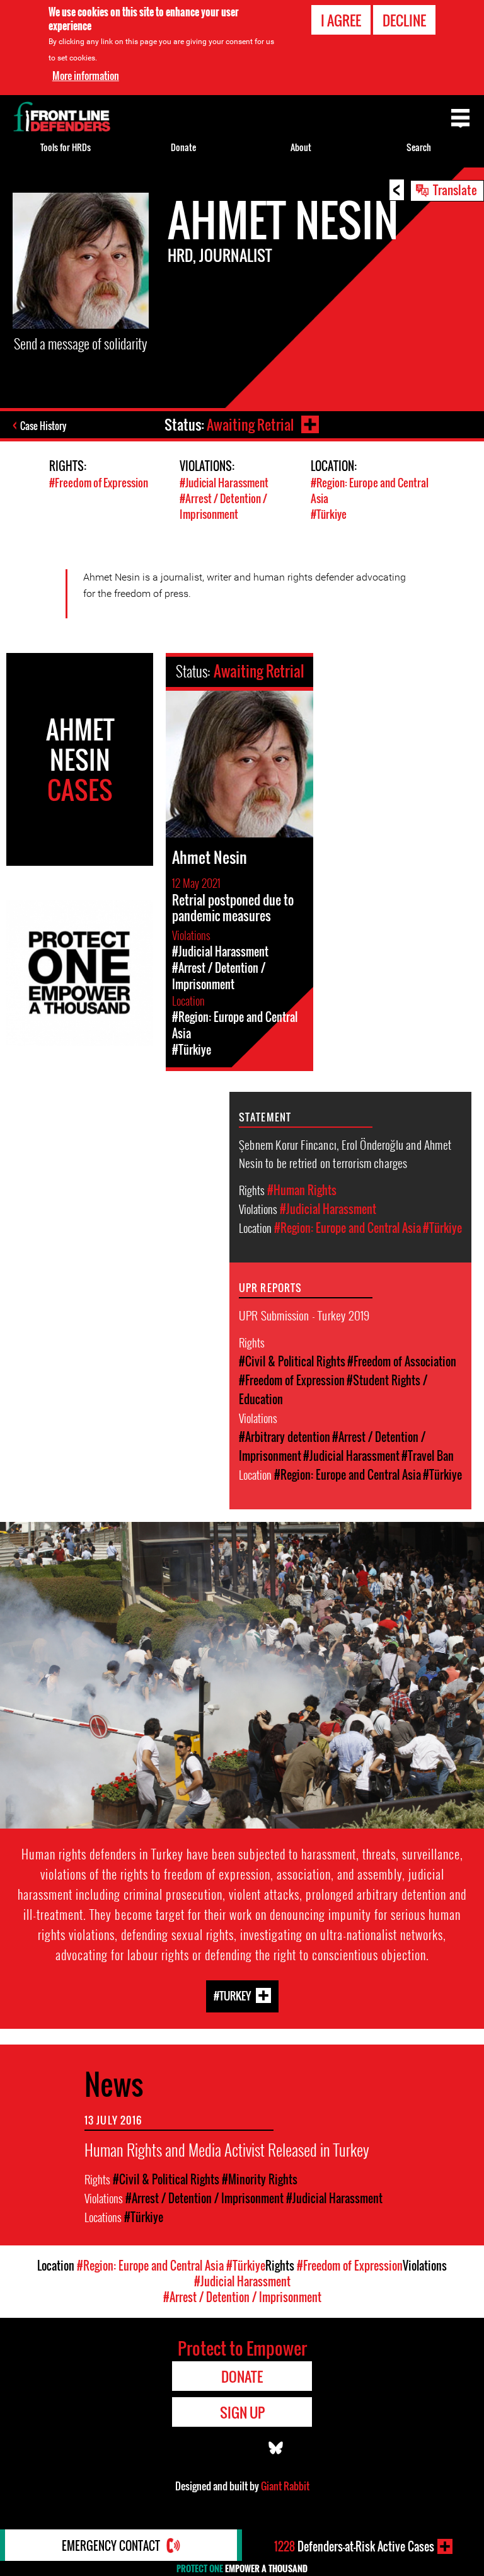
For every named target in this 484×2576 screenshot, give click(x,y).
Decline (404, 20)
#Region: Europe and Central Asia (348, 1228)
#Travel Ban (428, 1456)
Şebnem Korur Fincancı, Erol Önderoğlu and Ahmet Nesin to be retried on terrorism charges (345, 1153)
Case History (43, 426)
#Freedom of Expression (99, 483)
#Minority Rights (260, 2179)
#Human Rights (302, 1190)
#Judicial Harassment (224, 483)
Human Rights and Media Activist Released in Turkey (227, 2149)
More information (86, 76)
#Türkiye (329, 514)
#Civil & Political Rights (292, 1361)
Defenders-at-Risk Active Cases (354, 2546)
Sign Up (242, 2412)
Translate (455, 190)
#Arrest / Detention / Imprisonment (223, 506)
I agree (341, 20)
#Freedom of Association (402, 1361)
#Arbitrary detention (285, 1437)
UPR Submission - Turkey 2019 (304, 1315)
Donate (183, 147)
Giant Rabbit (285, 2486)
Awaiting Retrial (250, 424)
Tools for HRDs (66, 147)
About (301, 147)
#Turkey (232, 1995)
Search (419, 147)
